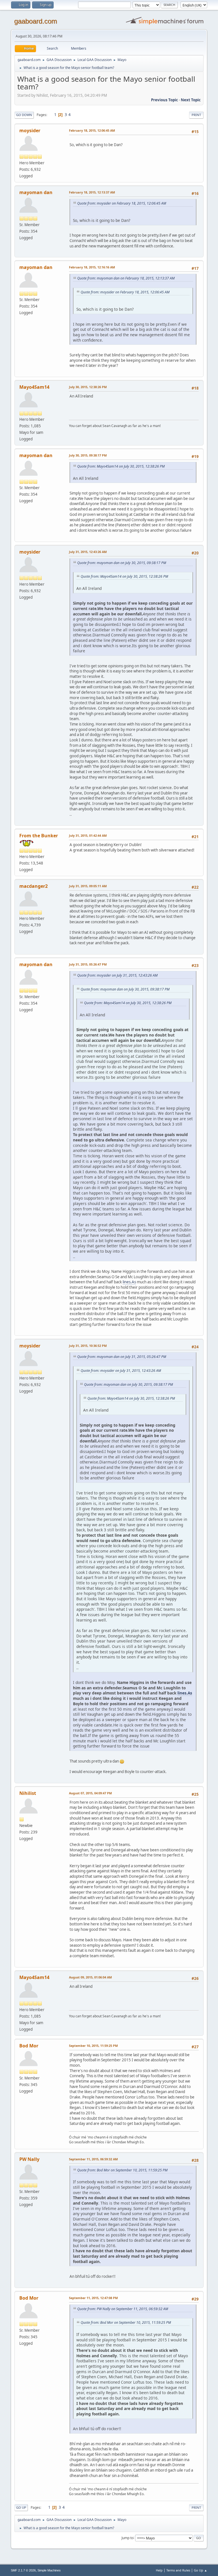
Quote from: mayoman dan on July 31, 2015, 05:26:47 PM (122, 1357)
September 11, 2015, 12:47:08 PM (93, 2298)
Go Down (24, 115)
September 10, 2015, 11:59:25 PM (93, 2046)
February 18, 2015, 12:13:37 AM (92, 192)
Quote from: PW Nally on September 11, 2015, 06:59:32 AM (123, 2309)
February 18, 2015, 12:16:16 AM (92, 267)
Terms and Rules (178, 2570)
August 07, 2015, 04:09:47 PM (90, 1793)
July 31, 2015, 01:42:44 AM (88, 835)
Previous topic (164, 100)
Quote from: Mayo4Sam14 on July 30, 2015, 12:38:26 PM (121, 466)
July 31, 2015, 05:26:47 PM (88, 964)
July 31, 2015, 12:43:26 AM (88, 552)
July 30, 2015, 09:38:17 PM (88, 455)
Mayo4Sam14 (34, 387)
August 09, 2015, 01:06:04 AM (90, 1977)
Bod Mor (29, 2046)
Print (196, 115)
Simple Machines (49, 2570)
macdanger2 (33, 886)
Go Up (21, 2507)
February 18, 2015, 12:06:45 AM (92, 130)
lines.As (129, 1282)
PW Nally (29, 2159)
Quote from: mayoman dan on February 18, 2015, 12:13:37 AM (126, 278)
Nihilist (28, 1793)
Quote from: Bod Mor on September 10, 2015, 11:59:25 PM (122, 2170)
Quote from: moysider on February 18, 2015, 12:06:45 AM (122, 203)
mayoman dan (36, 192)
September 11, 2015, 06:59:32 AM (93, 2159)
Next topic (191, 100)
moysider (30, 131)
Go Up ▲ (201, 2570)
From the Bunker (39, 836)
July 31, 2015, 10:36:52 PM (88, 1346)
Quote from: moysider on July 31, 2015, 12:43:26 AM (117, 975)
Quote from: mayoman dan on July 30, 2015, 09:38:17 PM (122, 563)
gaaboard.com (36, 21)
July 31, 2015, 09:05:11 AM (88, 886)
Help (159, 2570)
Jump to (127, 2538)
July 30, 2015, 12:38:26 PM (88, 387)
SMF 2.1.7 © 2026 (23, 2570)
